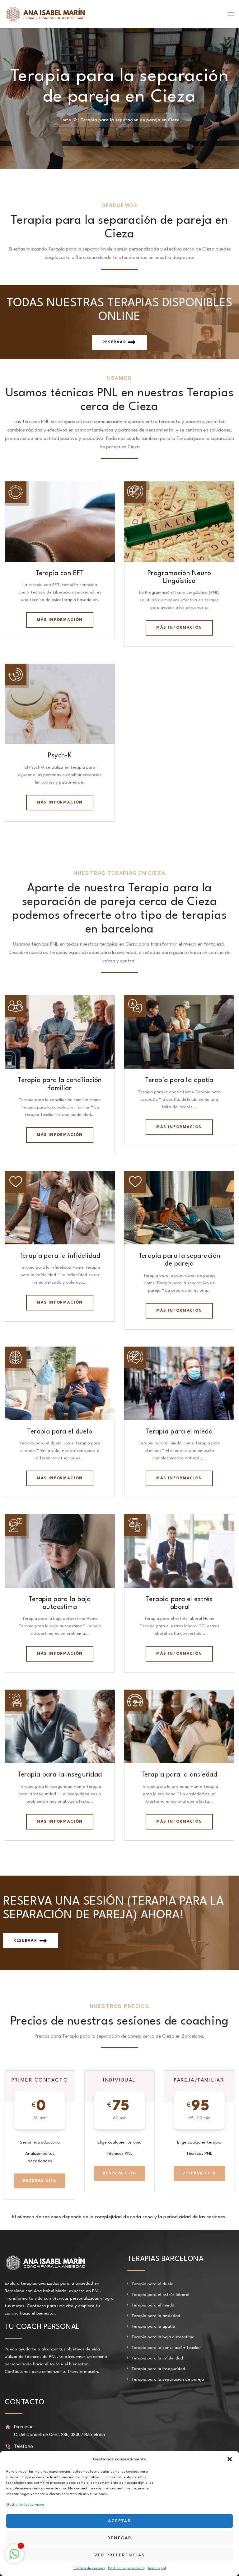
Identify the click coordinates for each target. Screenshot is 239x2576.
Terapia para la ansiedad (179, 1775)
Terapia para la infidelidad (60, 1256)
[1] (14, 2558)
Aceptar (120, 2521)
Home (65, 120)
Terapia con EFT (60, 573)
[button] (230, 2459)
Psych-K (60, 756)
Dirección (24, 2427)
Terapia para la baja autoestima (163, 2337)
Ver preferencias (119, 2555)
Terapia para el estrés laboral (160, 2295)
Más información (60, 620)
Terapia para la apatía (179, 1080)
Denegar (120, 2538)
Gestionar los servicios (25, 2505)
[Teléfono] (8, 2447)
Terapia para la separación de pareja (168, 2379)
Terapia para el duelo (60, 1432)
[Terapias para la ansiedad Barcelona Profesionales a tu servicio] (45, 14)
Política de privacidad (126, 2568)
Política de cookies (89, 2568)
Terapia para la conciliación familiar (166, 2348)
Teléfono (23, 2446)
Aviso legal (157, 2568)
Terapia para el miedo (179, 1432)
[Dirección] (8, 2427)
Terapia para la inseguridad (60, 1775)
